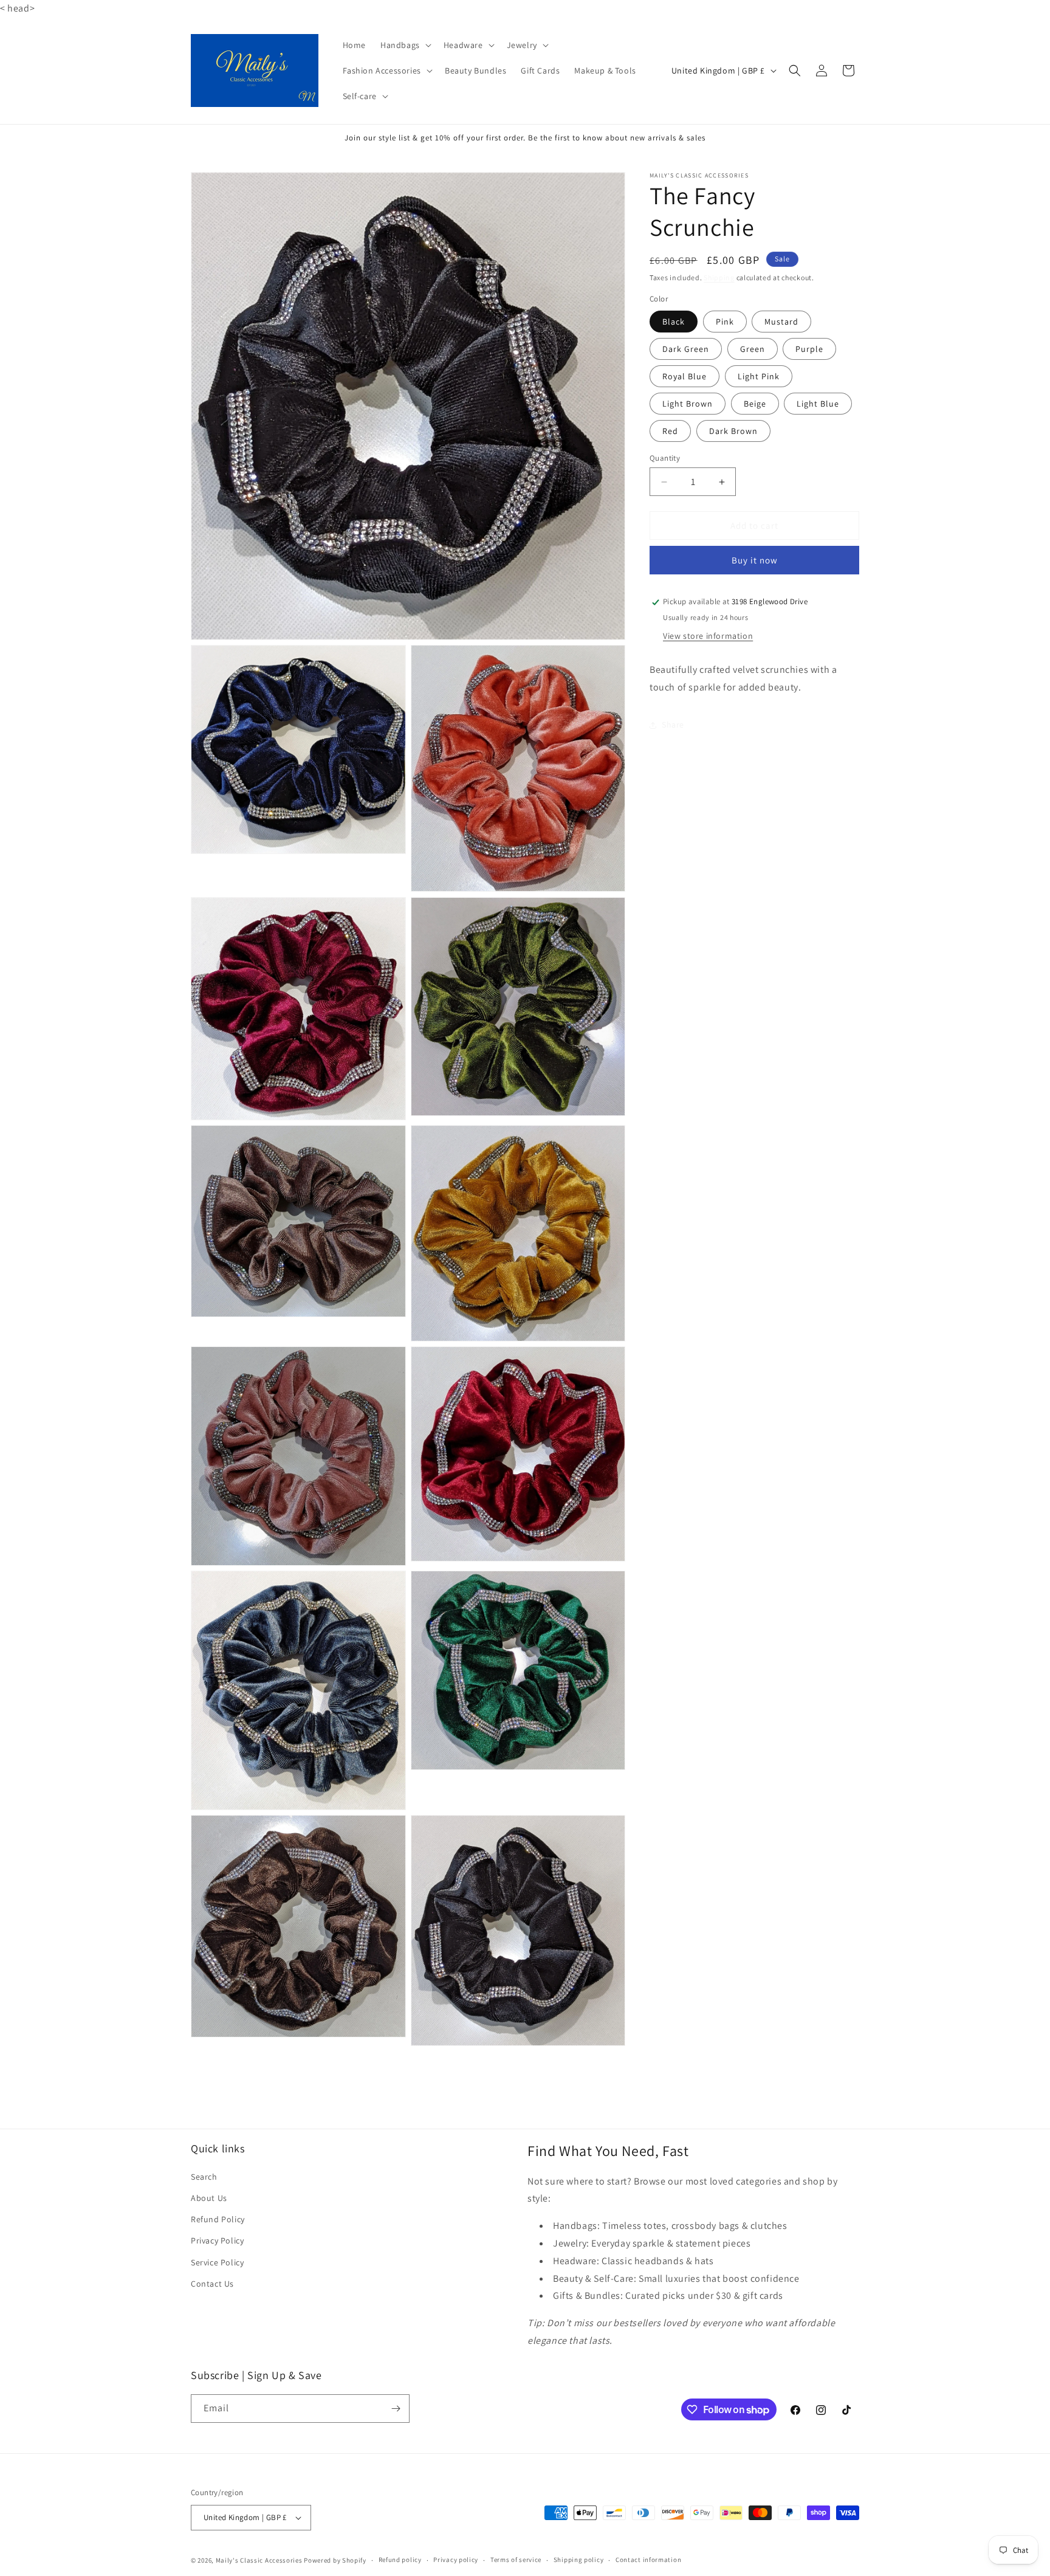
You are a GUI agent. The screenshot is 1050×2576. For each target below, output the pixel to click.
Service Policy (217, 2262)
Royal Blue (685, 376)
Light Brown (688, 404)
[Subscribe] (396, 2409)
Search (204, 2177)
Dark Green (686, 349)
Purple (809, 349)
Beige (755, 404)
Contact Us (212, 2284)
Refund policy (400, 2560)
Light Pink (759, 376)
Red (670, 431)
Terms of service (516, 2560)
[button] (405, 45)
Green (753, 349)
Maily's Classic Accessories (259, 2560)
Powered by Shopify (335, 2560)
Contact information (648, 2560)
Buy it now (755, 561)
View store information (708, 636)
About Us (209, 2198)
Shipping (719, 277)
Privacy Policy (217, 2240)
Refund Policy (218, 2219)
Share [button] (673, 725)
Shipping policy (579, 2560)
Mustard (781, 322)
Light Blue (818, 404)
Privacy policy (456, 2560)
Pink (725, 322)
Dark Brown (733, 431)
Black (674, 322)
